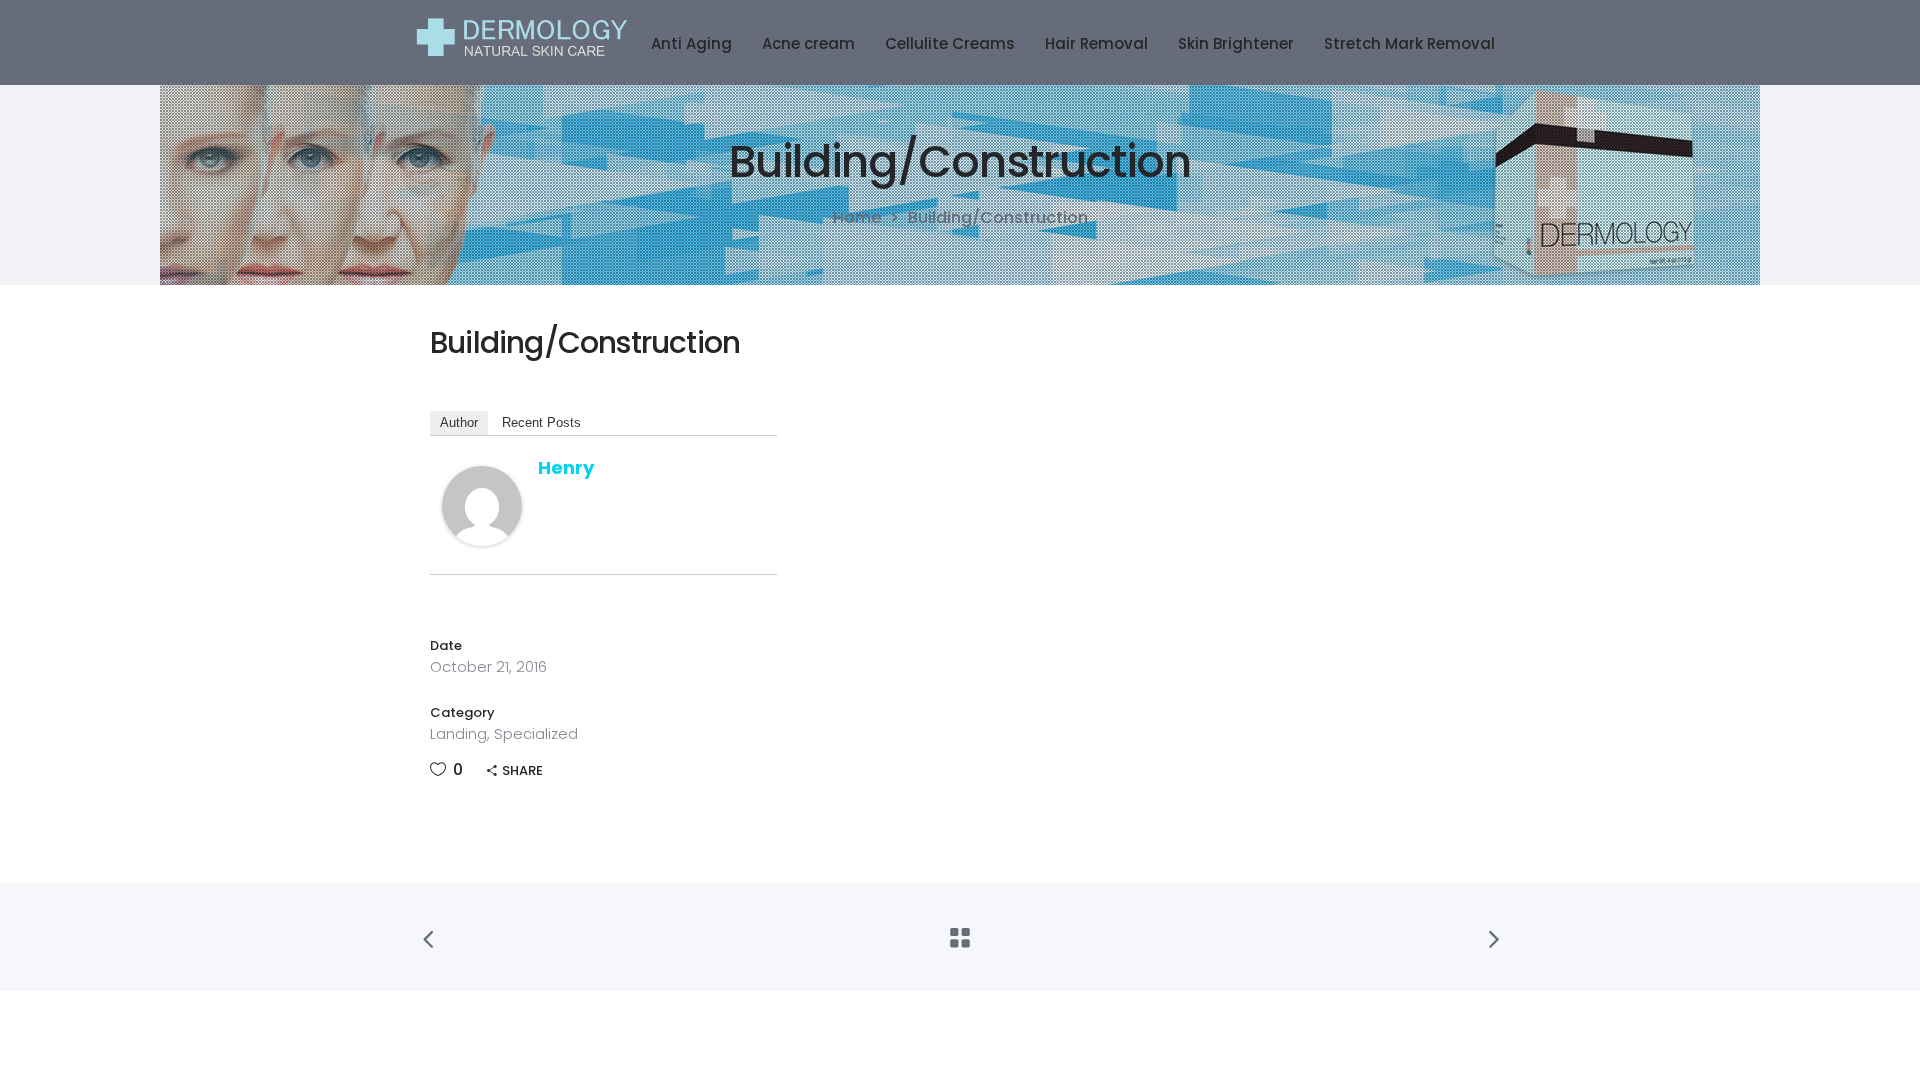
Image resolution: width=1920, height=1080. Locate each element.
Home (857, 218)
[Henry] (482, 540)
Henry (566, 467)
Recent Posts (541, 422)
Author (459, 422)
